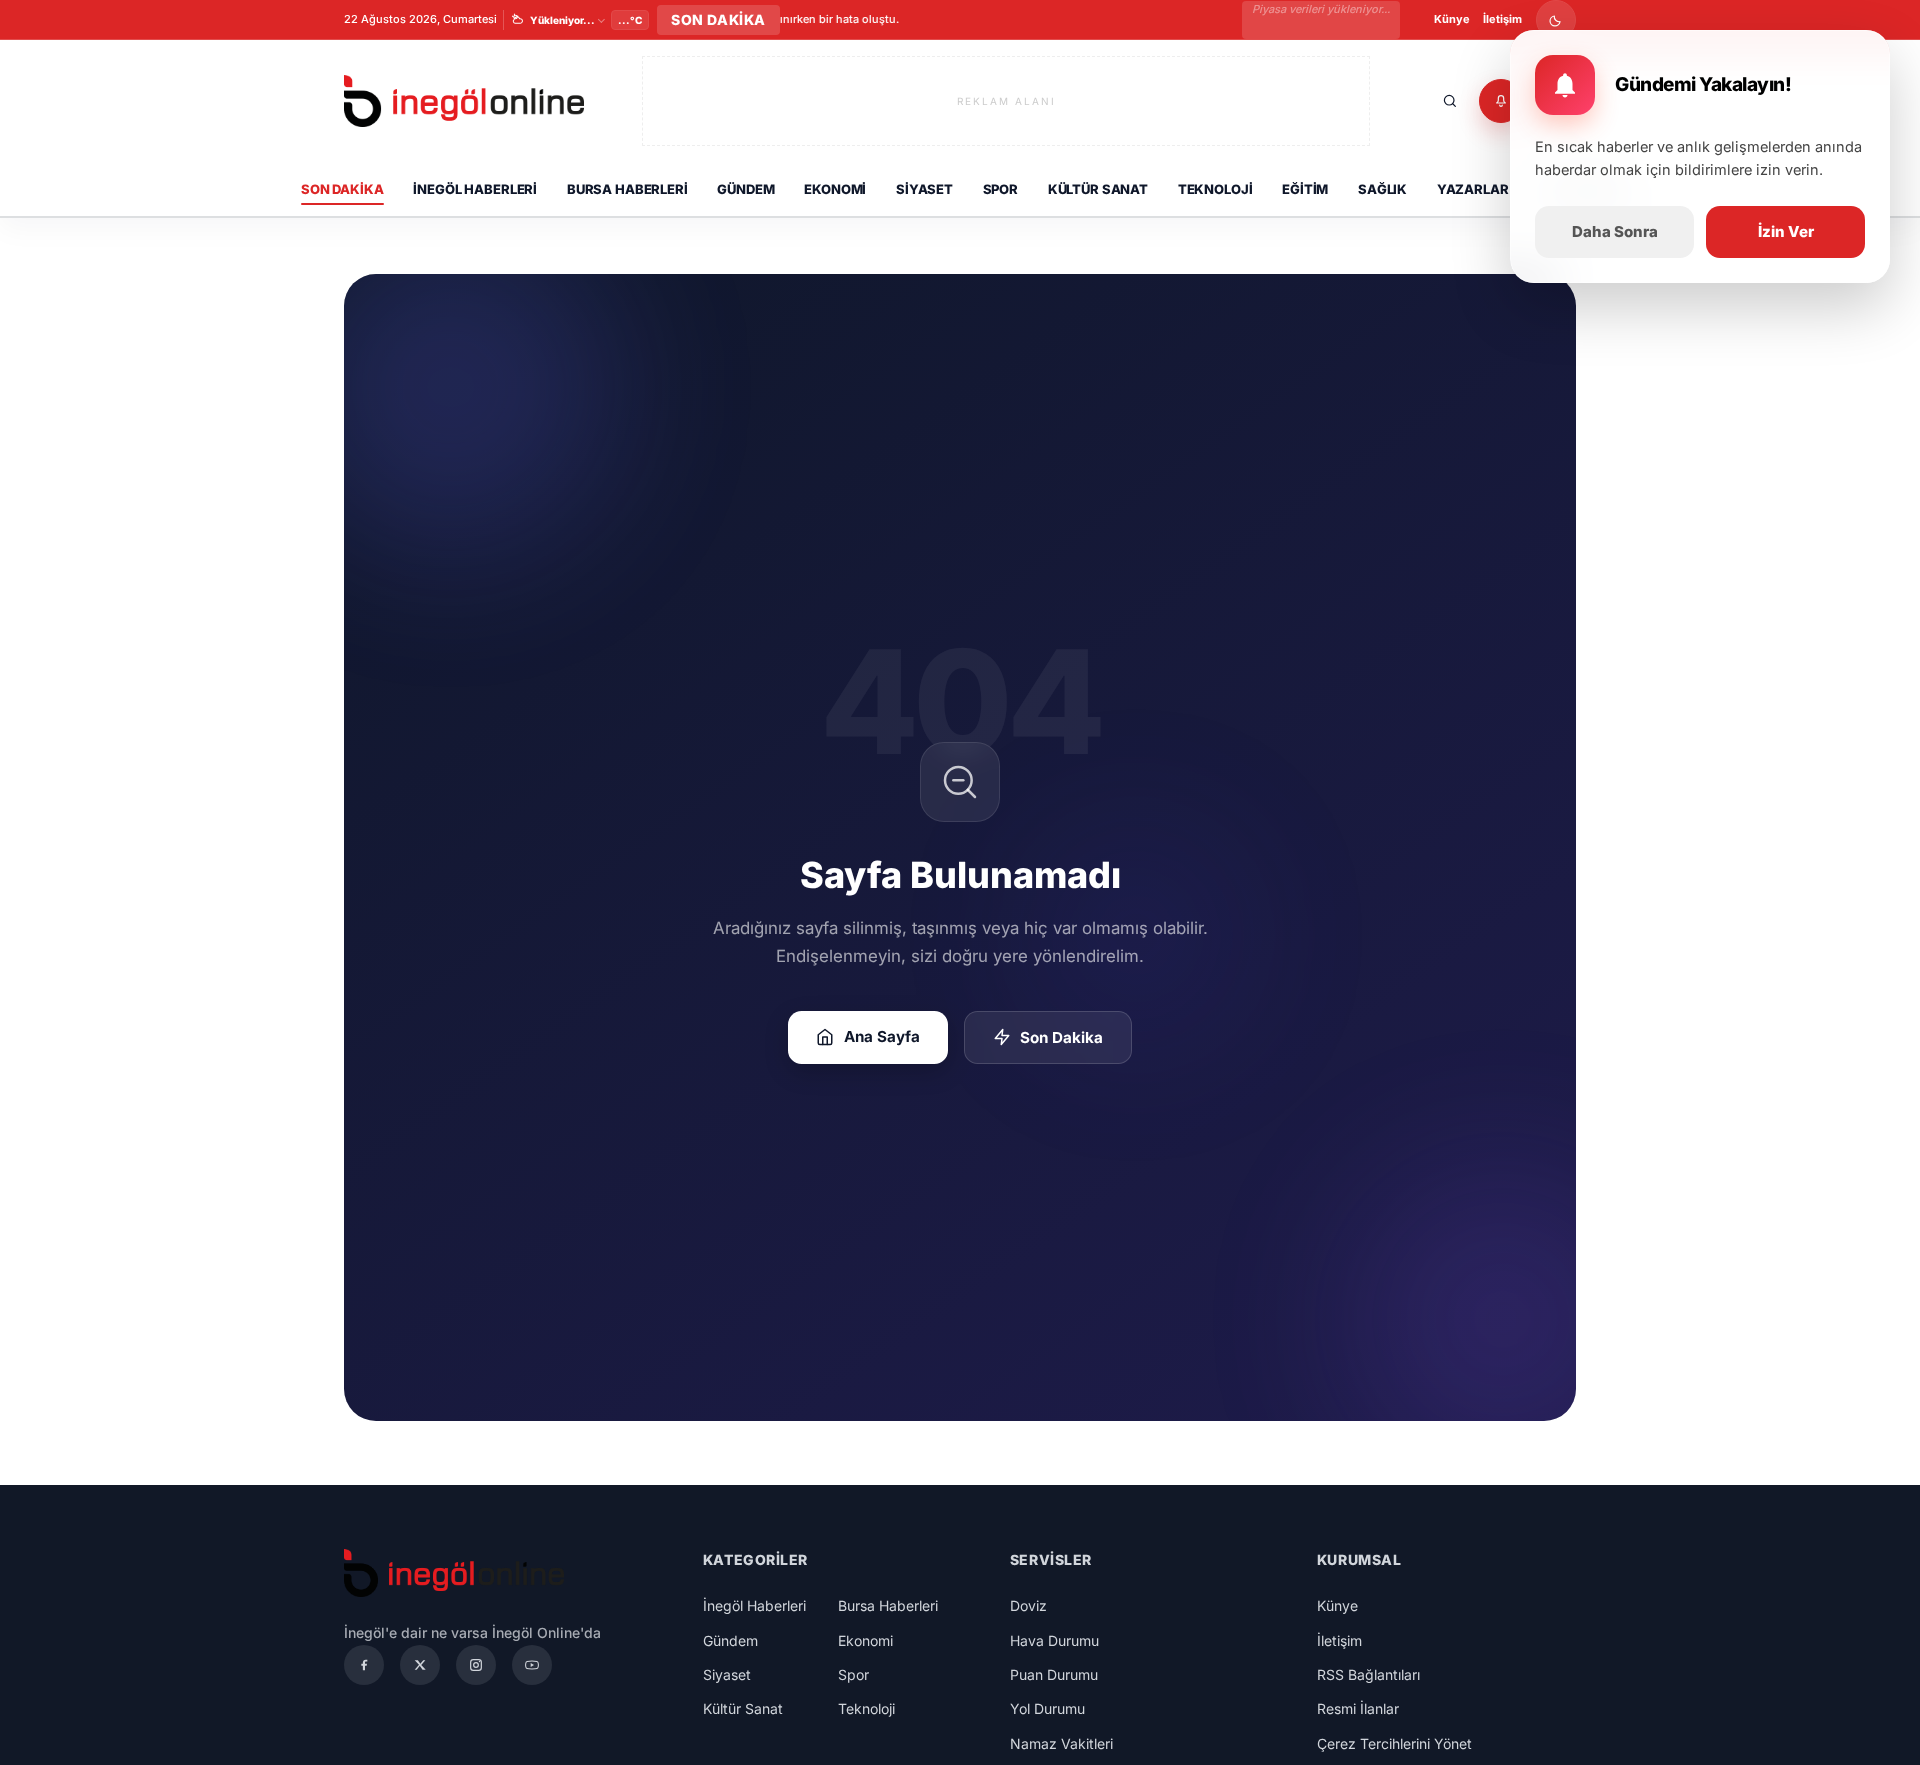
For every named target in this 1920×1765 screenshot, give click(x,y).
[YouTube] (532, 1665)
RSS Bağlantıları (1368, 1674)
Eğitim (1305, 189)
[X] (420, 1665)
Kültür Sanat (1098, 189)
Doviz (1028, 1605)
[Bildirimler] (1501, 101)
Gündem (745, 189)
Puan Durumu (1054, 1674)
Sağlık (1382, 189)
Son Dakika (342, 189)
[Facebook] (364, 1665)
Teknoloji (1215, 189)
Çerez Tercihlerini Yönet (1394, 1743)
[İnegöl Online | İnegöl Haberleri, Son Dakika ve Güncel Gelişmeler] (464, 101)
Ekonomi (835, 189)
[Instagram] (476, 1665)
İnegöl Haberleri (475, 189)
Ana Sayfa (882, 1036)
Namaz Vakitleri (1061, 1743)
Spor (1000, 189)
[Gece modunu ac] (1556, 20)
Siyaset (924, 189)
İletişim (1502, 19)
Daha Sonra (1615, 231)
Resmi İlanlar (1358, 1708)
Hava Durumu (1054, 1640)
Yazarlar (1473, 189)
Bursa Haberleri (627, 189)
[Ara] (1450, 101)
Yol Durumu (1047, 1708)
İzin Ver (1786, 231)
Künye (1452, 19)
